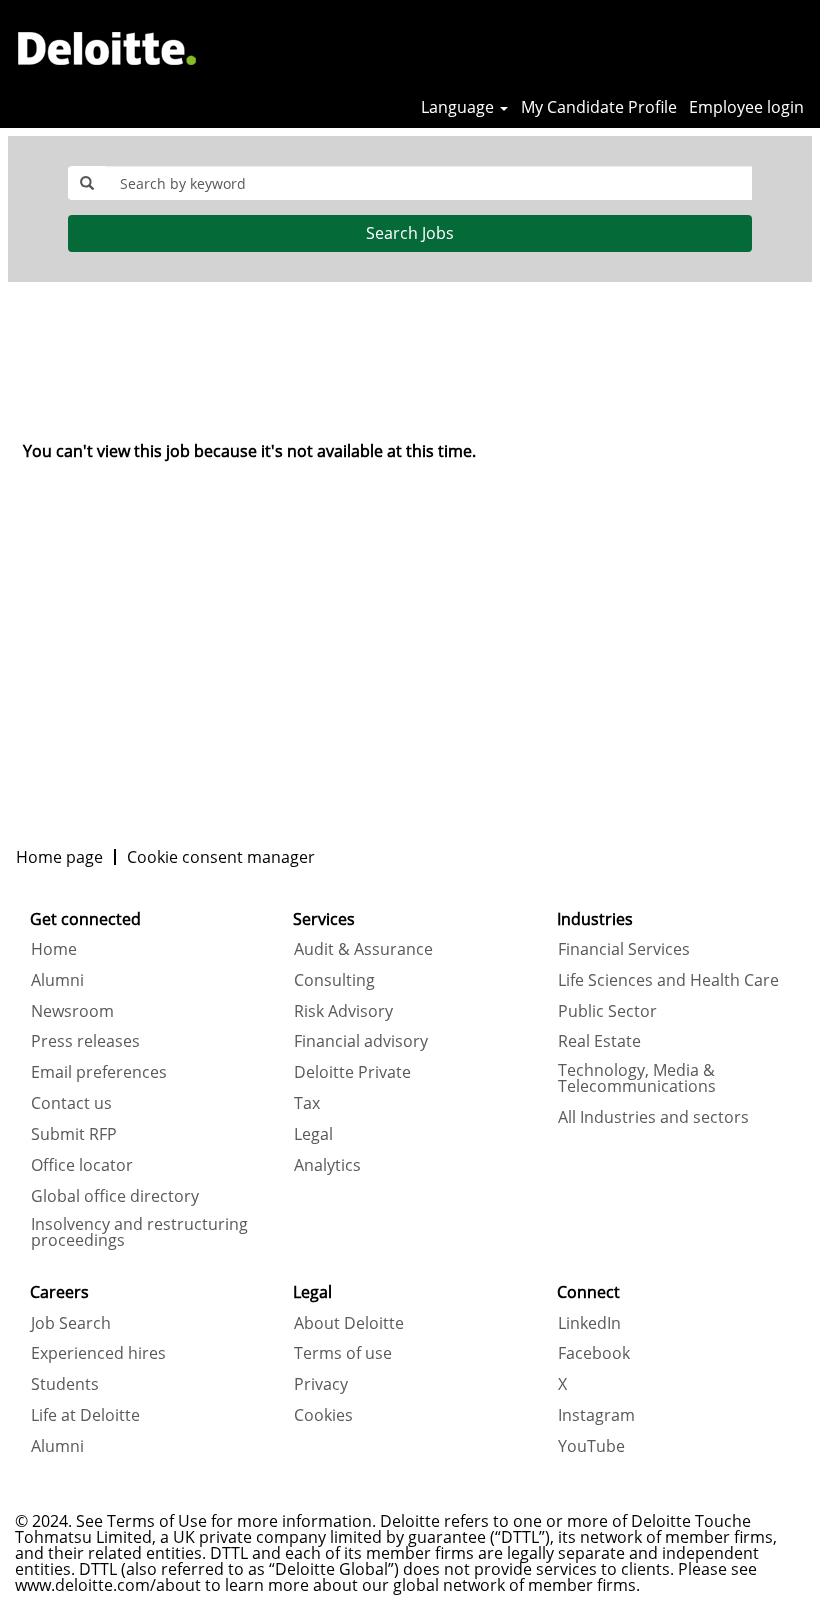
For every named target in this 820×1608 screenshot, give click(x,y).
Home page (59, 857)
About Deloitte (349, 1323)
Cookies (323, 1415)
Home (54, 949)
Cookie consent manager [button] (221, 857)
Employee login (746, 107)
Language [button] (459, 107)
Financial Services (624, 949)
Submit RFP (74, 1134)
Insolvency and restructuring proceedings (139, 1232)
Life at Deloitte (85, 1415)
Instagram (596, 1415)
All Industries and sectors (653, 1117)
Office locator (82, 1165)
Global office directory (115, 1196)
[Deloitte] (107, 48)
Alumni (57, 980)
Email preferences (99, 1072)
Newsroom (72, 1011)
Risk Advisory (343, 1011)
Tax (307, 1103)
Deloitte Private (352, 1072)
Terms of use (343, 1353)
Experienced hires (98, 1353)
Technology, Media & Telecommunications (637, 1078)
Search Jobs (410, 233)
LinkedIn (589, 1323)
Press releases (85, 1041)
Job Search (71, 1323)
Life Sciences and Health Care (668, 980)
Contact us (71, 1103)
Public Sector (607, 1011)
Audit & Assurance (363, 949)
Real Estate (599, 1041)
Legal (313, 1134)
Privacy (321, 1384)
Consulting (334, 980)
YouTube (591, 1446)
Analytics (327, 1165)
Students (65, 1384)
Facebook (594, 1353)
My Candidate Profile (599, 107)
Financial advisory (361, 1041)
